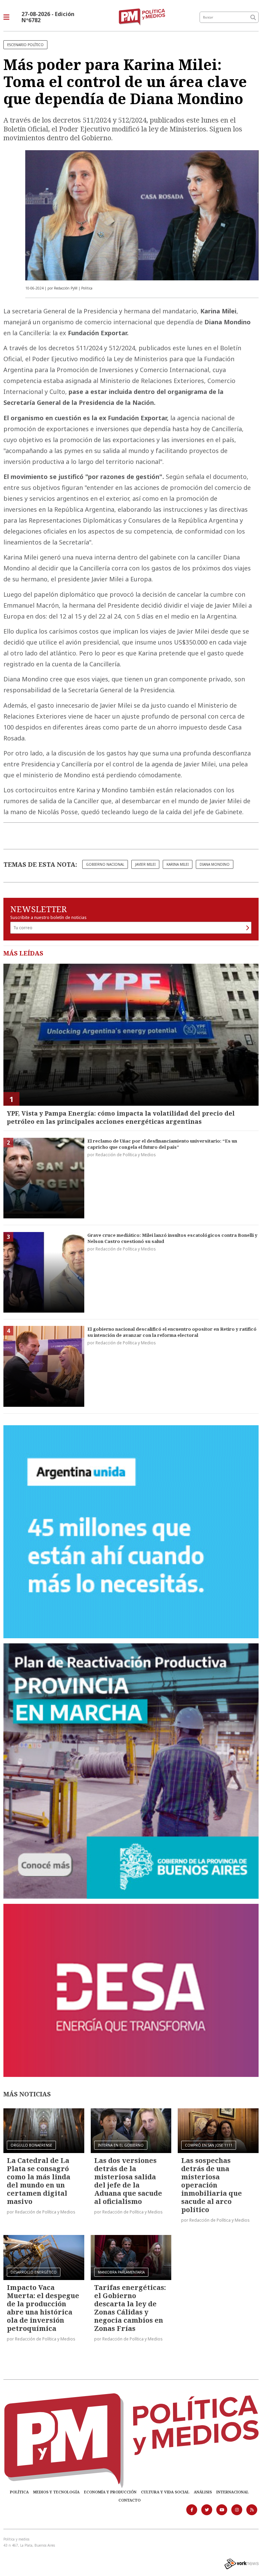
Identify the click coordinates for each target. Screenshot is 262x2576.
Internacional (232, 2492)
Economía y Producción (110, 2492)
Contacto (129, 2500)
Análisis (203, 2492)
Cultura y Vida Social (165, 2492)
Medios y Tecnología (56, 2492)
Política (19, 2492)
